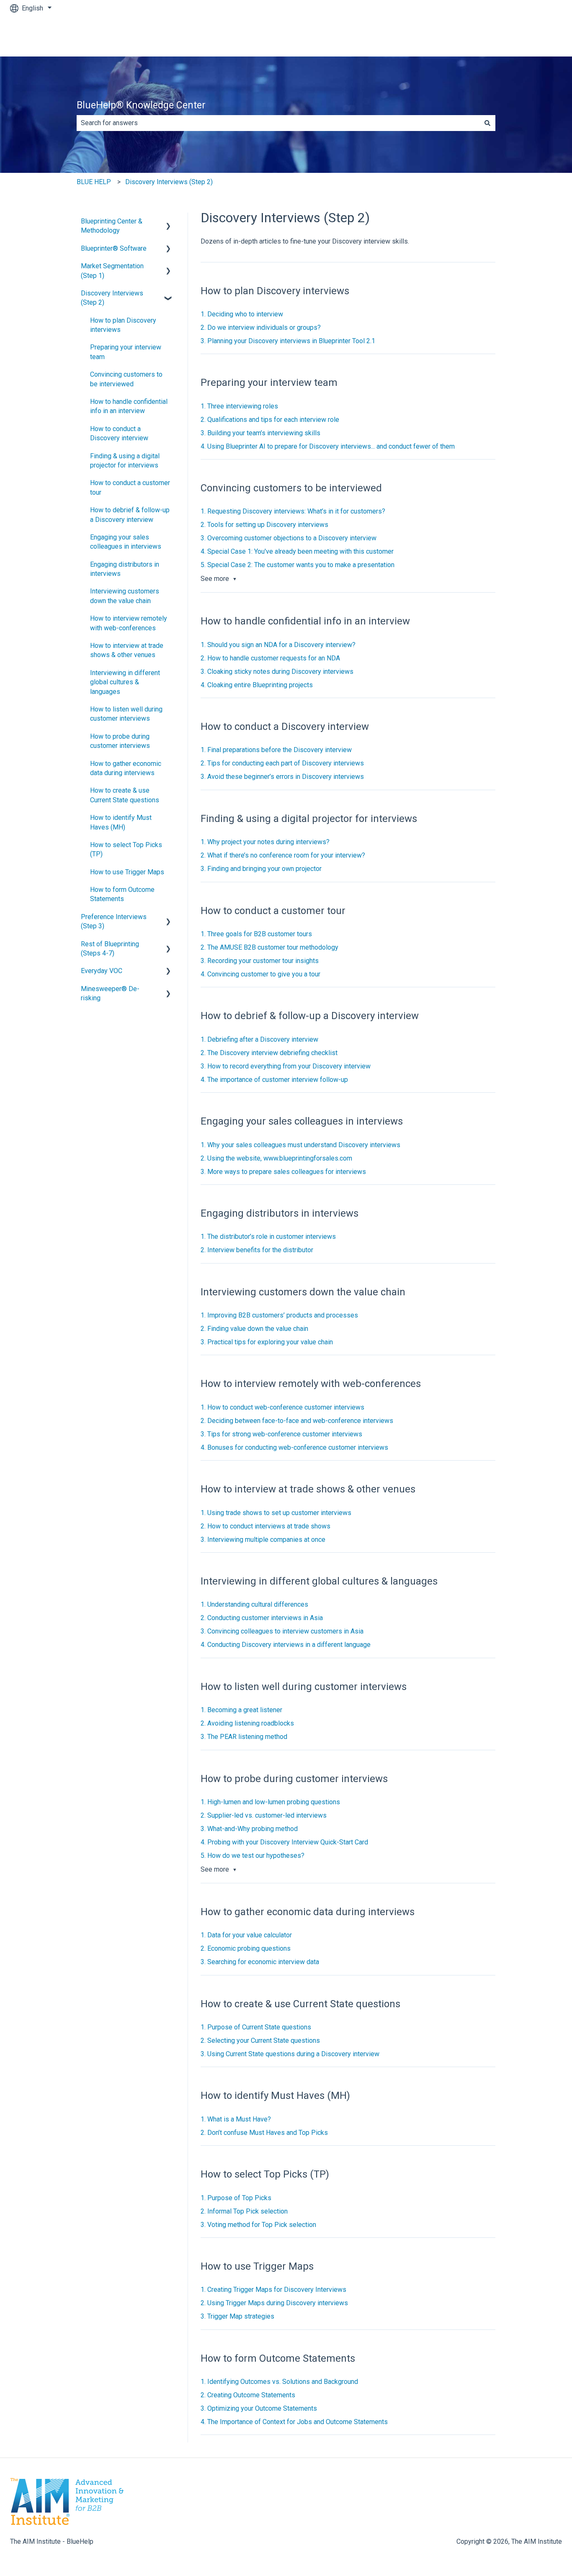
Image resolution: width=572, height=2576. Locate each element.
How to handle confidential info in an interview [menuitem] (129, 406)
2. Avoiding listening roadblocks (247, 1723)
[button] (168, 222)
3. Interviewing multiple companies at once (263, 1540)
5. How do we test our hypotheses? (253, 1856)
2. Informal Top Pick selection (244, 2211)
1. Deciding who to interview (242, 314)
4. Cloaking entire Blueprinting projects (257, 685)
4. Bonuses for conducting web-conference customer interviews (294, 1447)
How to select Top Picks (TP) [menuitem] (126, 849)
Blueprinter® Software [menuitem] (114, 248)
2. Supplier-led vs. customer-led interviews (264, 1815)
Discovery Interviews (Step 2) (169, 182)
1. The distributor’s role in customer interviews (268, 1237)
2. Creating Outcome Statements (248, 2395)
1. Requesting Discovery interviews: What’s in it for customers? (293, 511)
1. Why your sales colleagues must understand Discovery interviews (300, 1145)
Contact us (538, 36)
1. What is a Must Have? (236, 2119)
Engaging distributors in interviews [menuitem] (125, 569)
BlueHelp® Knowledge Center (141, 105)
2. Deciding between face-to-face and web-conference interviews (297, 1421)
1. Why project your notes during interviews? (265, 842)
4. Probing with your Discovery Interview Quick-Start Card (284, 1842)
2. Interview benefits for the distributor (257, 1250)
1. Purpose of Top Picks (236, 2198)
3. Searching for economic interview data (260, 1962)
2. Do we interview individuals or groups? (261, 327)
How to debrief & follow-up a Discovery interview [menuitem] (130, 515)
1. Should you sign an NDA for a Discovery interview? (278, 645)
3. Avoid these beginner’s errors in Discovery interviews (282, 777)
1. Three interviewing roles (239, 406)
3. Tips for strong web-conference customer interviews (281, 1434)
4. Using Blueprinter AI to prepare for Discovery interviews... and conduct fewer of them (328, 446)
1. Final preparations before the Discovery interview (276, 750)
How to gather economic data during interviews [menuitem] (126, 768)
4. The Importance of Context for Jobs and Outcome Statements (294, 2422)
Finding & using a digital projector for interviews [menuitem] (125, 461)
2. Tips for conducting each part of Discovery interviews (282, 763)
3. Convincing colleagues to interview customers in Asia (282, 1631)
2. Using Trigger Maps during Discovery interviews (274, 2303)
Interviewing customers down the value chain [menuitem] (125, 596)
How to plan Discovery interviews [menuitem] (123, 325)
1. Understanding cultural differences (254, 1604)
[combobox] (278, 123)
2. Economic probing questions (246, 1948)
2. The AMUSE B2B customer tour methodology (269, 947)
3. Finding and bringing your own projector (261, 869)
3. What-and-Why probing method (249, 1829)
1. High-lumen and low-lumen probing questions (270, 1802)
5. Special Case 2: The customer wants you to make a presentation (298, 565)
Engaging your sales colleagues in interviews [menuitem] (126, 542)
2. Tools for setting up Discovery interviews (264, 525)
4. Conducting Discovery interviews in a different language (286, 1645)
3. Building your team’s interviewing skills (260, 433)
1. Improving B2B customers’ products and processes (279, 1315)
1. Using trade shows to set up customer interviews (276, 1513)
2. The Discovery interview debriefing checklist (269, 1053)
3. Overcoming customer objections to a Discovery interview (289, 538)
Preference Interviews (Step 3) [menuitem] (114, 921)
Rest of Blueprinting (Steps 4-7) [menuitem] (110, 949)
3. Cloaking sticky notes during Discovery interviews (277, 672)
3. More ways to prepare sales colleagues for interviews (283, 1172)
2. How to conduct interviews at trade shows (265, 1526)
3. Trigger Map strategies (237, 2316)
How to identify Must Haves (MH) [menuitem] (121, 822)
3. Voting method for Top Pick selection (258, 2225)
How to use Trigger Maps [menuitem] (127, 872)
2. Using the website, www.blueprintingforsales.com (276, 1158)
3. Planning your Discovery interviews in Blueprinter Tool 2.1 (288, 341)
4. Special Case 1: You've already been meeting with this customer (297, 551)
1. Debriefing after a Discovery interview (259, 1039)
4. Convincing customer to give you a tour (260, 974)
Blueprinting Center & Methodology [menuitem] (112, 226)
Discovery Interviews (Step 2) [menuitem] (112, 298)
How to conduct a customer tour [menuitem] (130, 487)
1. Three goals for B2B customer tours (256, 934)
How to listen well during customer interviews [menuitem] (126, 714)
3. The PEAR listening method (244, 1737)
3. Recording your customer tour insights (260, 961)
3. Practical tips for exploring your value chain (267, 1342)
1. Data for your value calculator (246, 1935)
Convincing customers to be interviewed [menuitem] (126, 379)
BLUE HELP (94, 182)
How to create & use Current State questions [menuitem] (125, 795)
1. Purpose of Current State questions (256, 2027)
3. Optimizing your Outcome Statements (259, 2408)
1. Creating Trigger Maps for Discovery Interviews (273, 2290)
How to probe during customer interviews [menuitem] (120, 741)
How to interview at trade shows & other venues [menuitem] (127, 650)
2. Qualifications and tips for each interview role (270, 420)
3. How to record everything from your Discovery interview (286, 1066)
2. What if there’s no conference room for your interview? (283, 855)
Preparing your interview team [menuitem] (126, 352)
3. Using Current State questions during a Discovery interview (290, 2054)
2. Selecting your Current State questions (260, 2041)
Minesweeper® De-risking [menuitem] (110, 993)
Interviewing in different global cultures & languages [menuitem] (125, 682)
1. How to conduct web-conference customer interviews (282, 1407)
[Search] (487, 123)
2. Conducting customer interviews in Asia (262, 1618)
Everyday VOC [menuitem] (102, 971)
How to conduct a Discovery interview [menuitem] (119, 433)
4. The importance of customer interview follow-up (274, 1080)
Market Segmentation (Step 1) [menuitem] (112, 271)
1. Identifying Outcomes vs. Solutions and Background (279, 2382)
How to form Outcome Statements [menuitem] (122, 894)
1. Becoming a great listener (241, 1710)
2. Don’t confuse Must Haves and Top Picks (264, 2133)
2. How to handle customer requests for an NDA (270, 658)
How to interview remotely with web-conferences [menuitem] (129, 623)
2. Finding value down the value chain (254, 1329)
